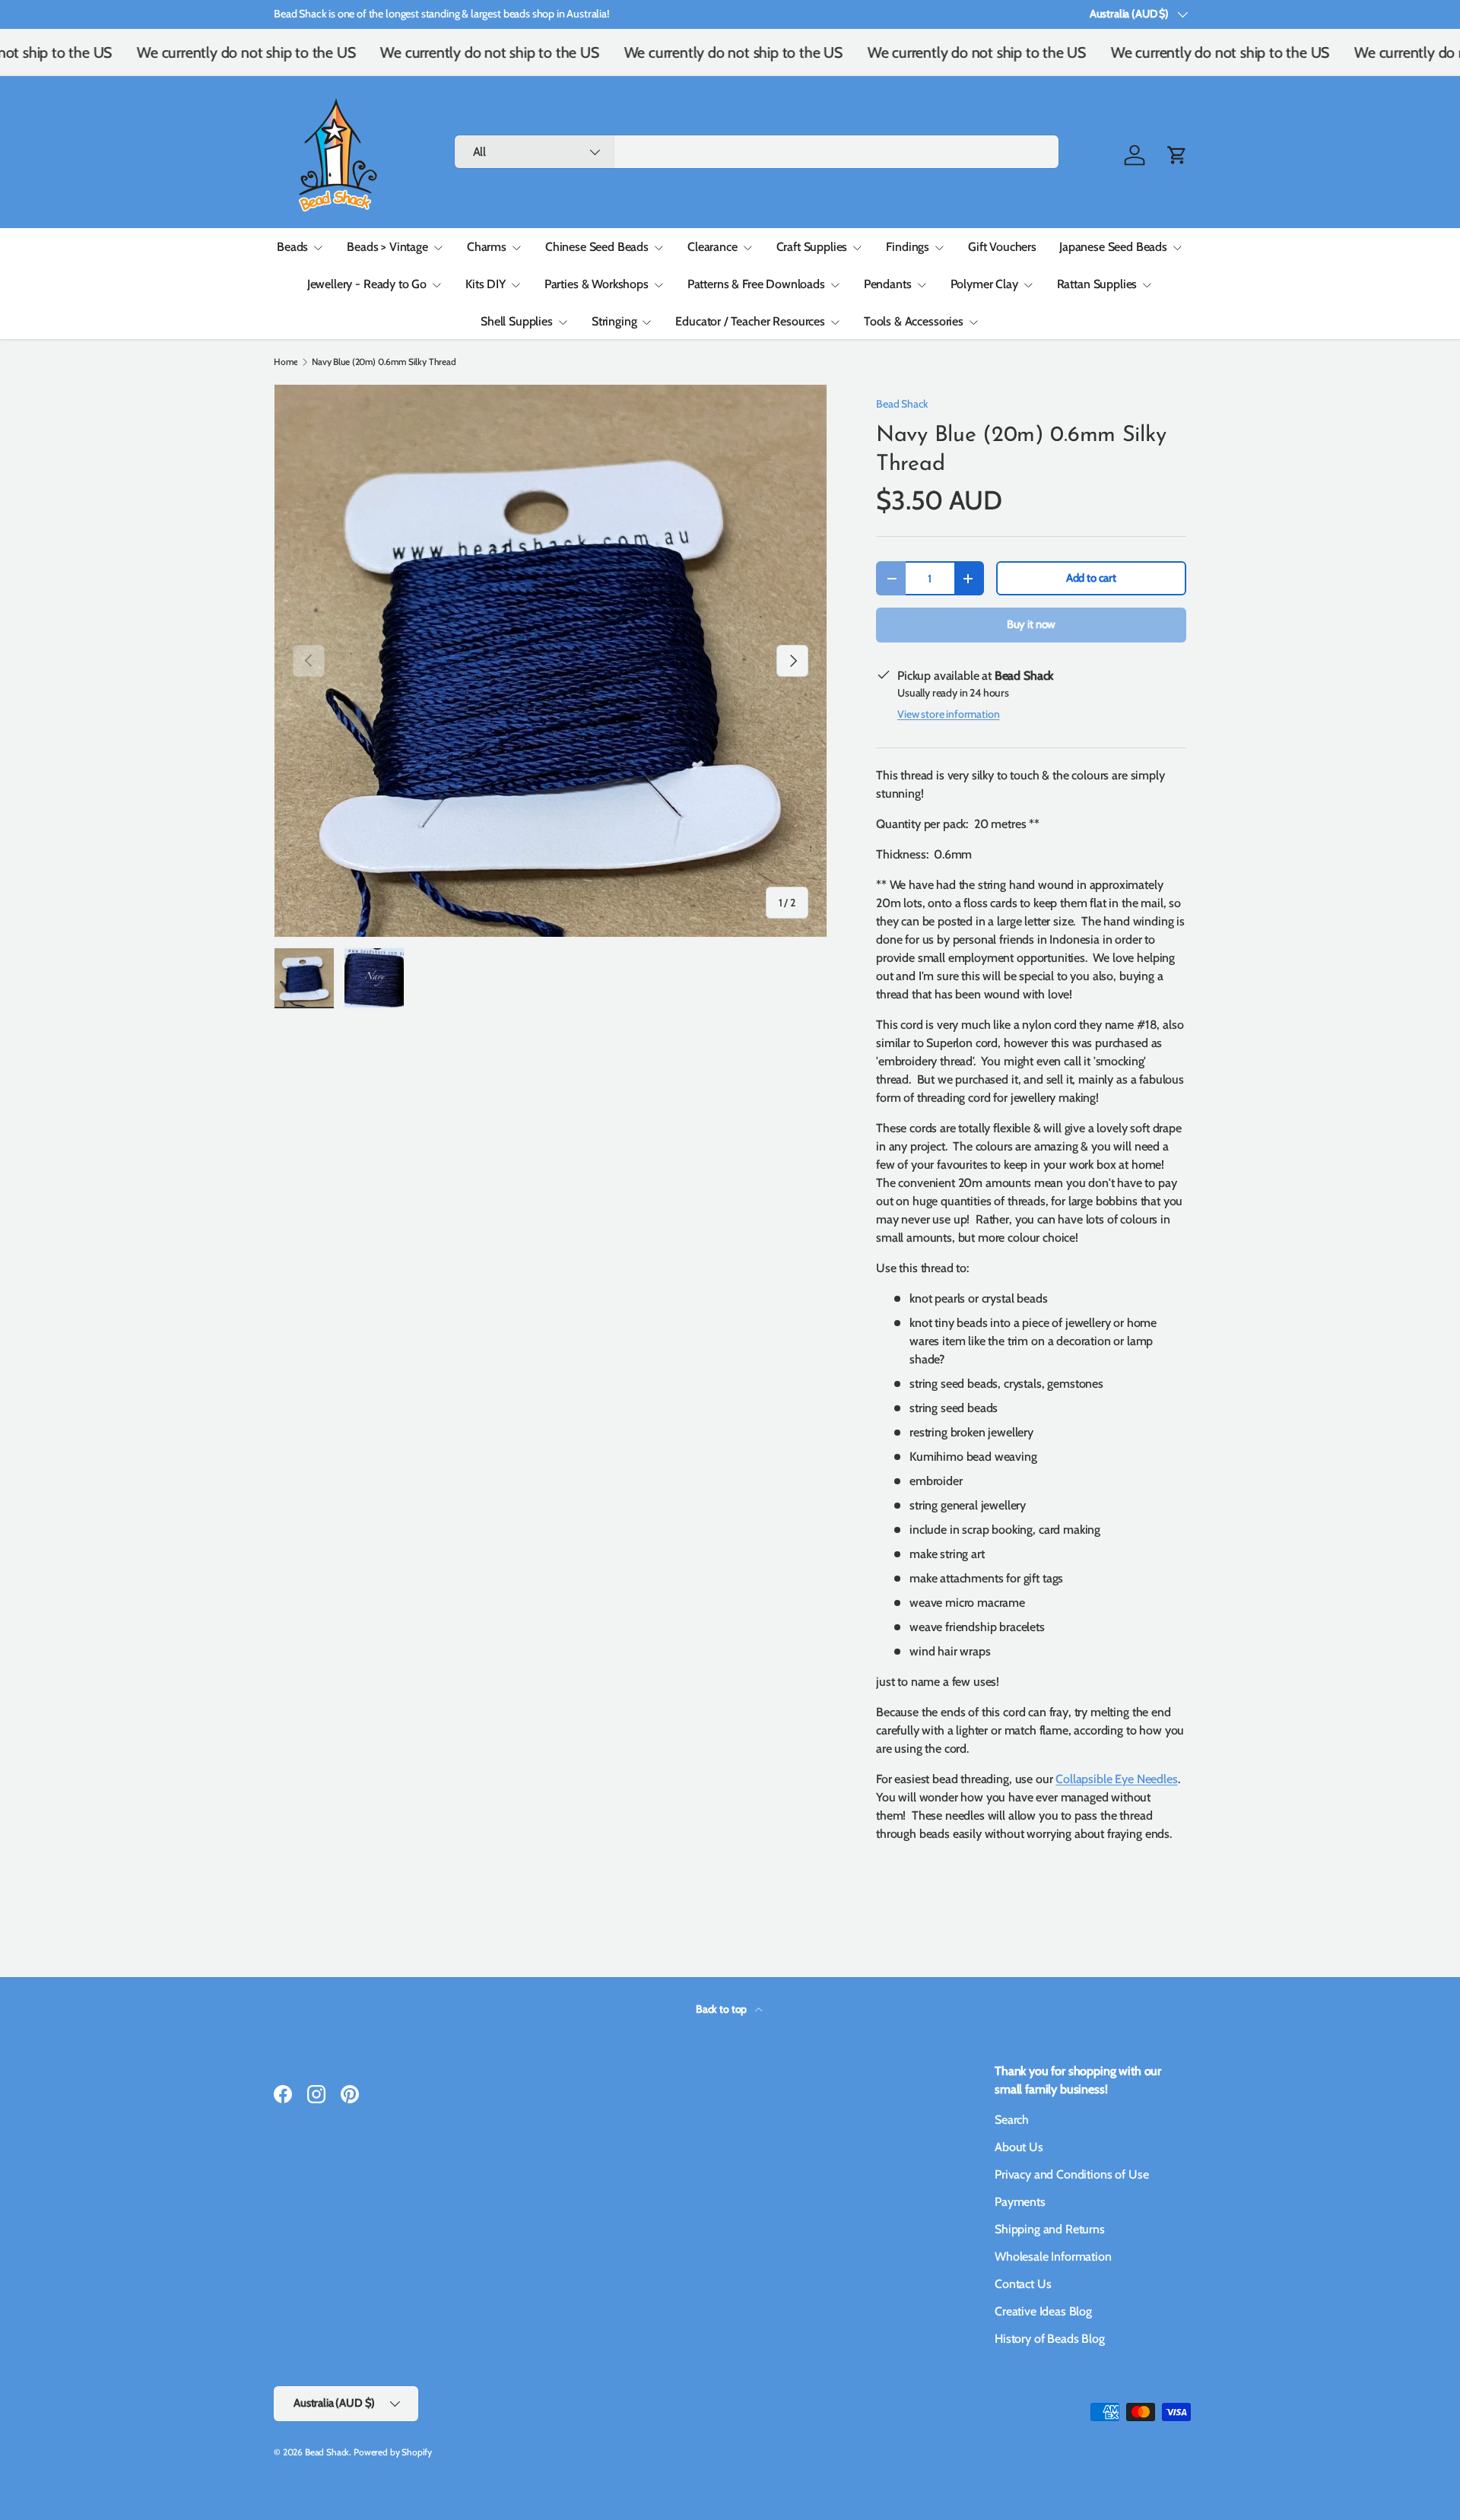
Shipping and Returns (1050, 2229)
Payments (1020, 2202)
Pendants (888, 284)
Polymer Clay (984, 284)
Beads (292, 247)
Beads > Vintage (387, 247)
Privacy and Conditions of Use (1071, 2174)
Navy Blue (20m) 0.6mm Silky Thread (384, 362)
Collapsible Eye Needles (1116, 1779)
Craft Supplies (812, 247)
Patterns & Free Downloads (756, 284)
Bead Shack (902, 404)
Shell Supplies (517, 321)
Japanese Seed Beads (1113, 247)
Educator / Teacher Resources (750, 321)
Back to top (722, 2009)
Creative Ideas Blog (1043, 2311)
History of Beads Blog (1050, 2339)
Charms (487, 247)
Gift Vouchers (1002, 247)
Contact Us (1023, 2284)
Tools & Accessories (914, 321)
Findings (908, 247)
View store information (948, 714)
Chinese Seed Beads (597, 247)
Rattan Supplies (1097, 284)
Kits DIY (486, 284)
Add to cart (1091, 578)
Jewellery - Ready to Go (367, 284)
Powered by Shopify (393, 2452)
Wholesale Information (1053, 2257)
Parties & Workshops (597, 284)
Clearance (713, 247)
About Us (1019, 2147)
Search (1012, 2120)
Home (286, 362)
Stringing (614, 321)
